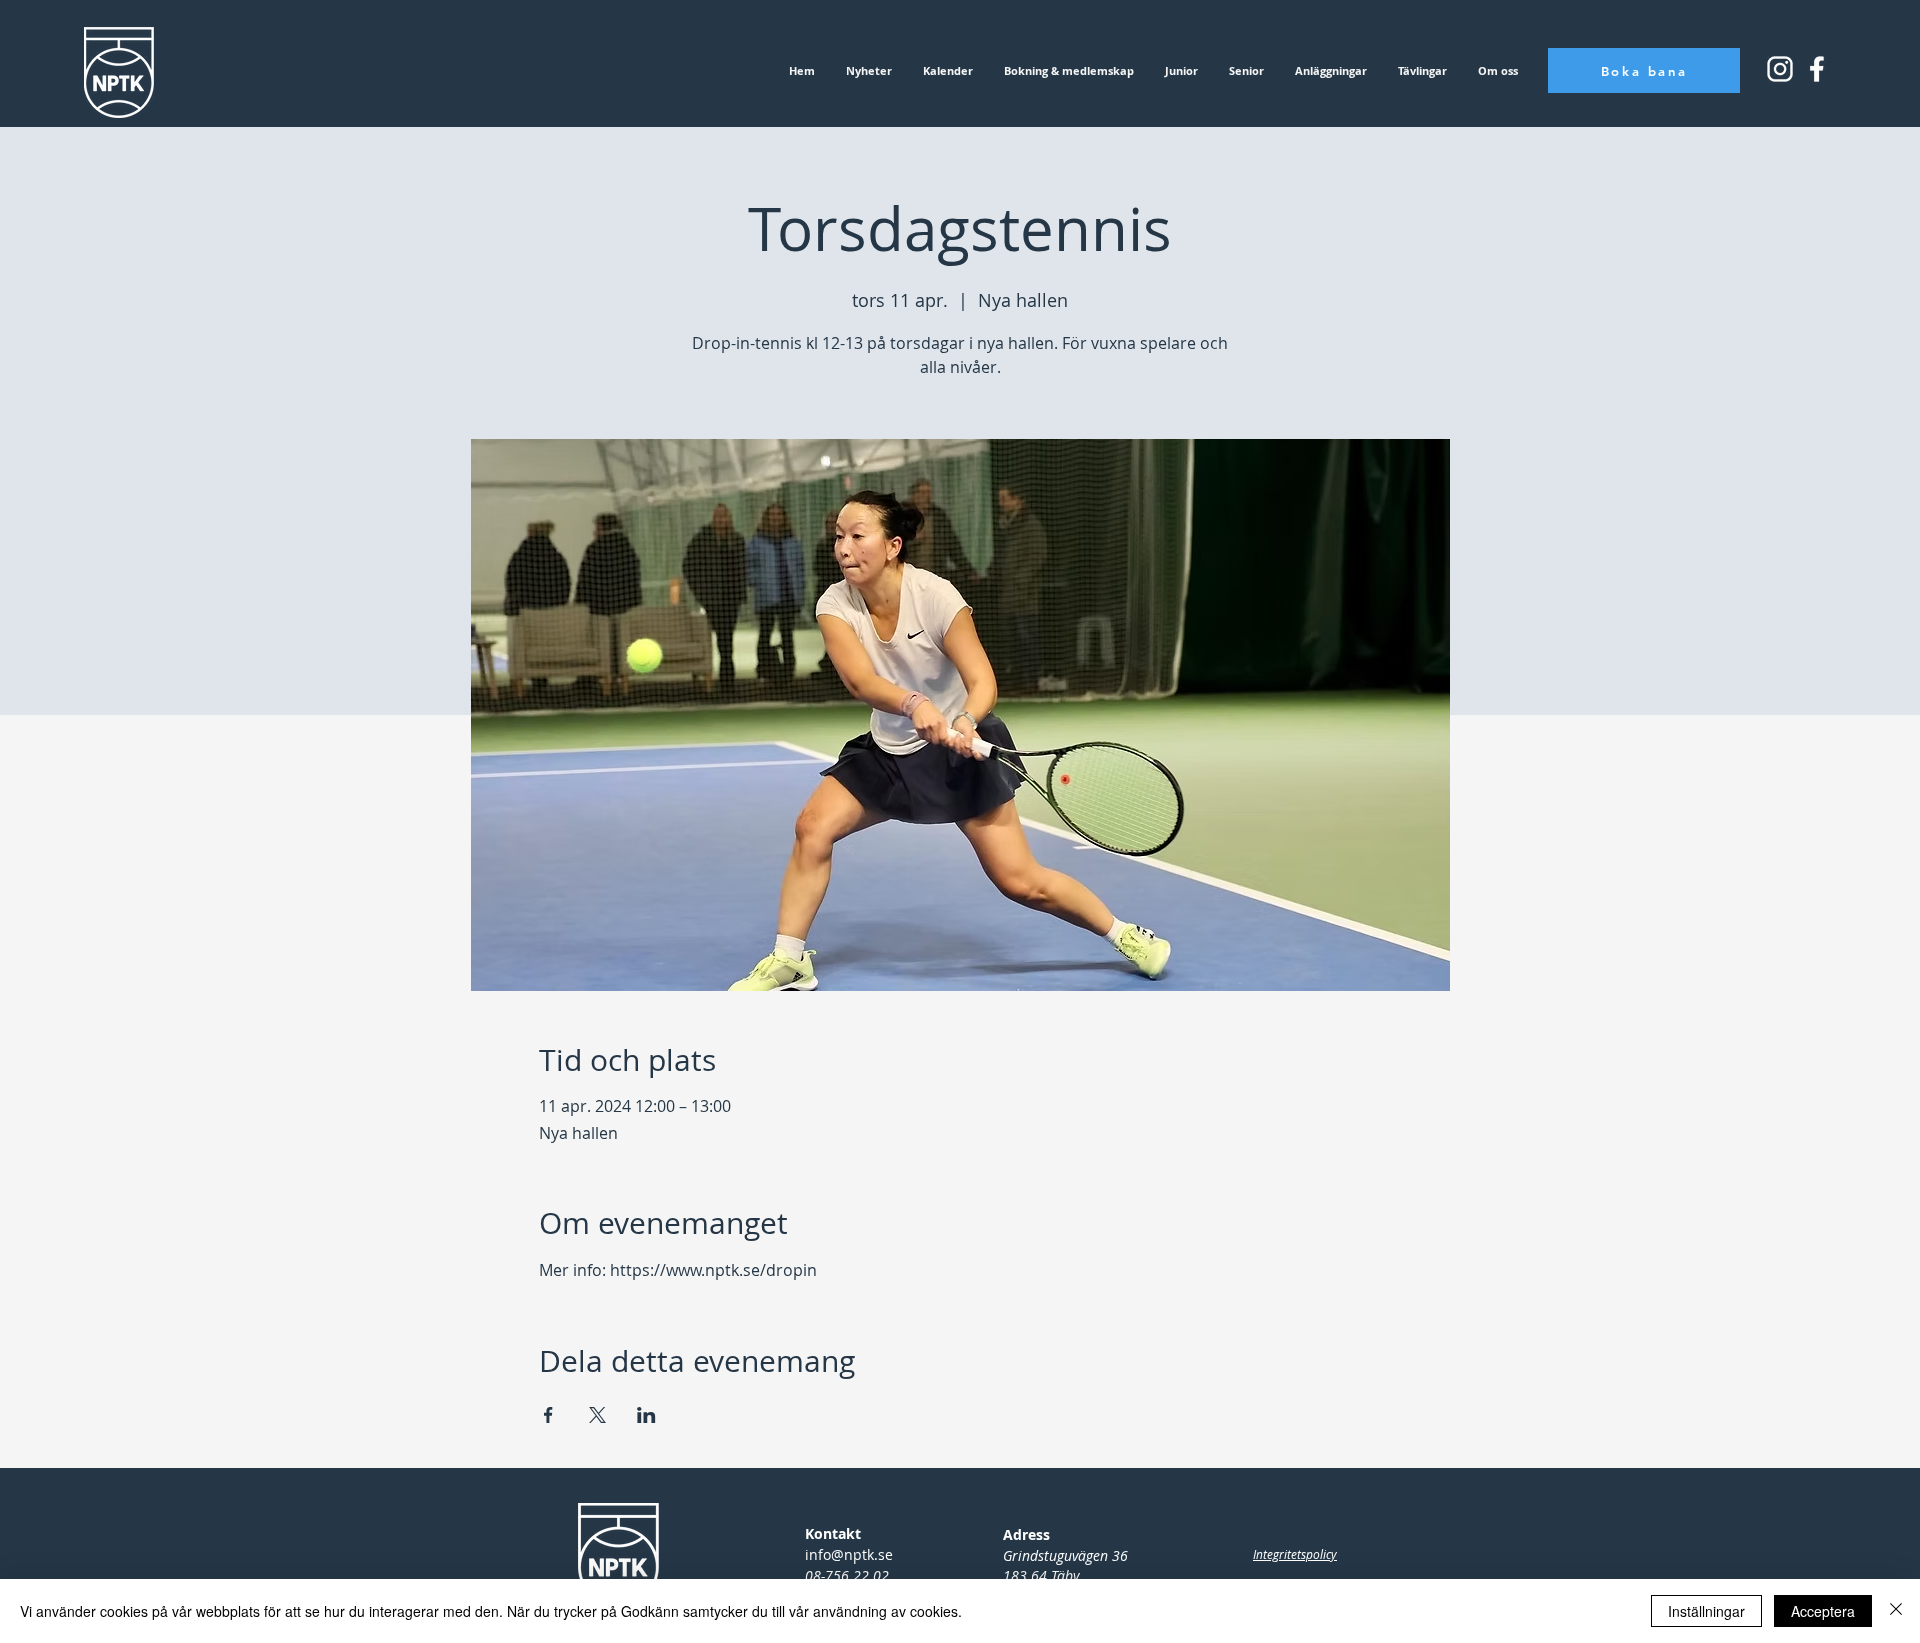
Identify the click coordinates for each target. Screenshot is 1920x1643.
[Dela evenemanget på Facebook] (548, 1415)
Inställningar (1706, 1611)
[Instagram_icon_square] (1817, 69)
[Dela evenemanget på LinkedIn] (646, 1415)
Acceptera (1823, 1611)
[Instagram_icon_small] (1780, 69)
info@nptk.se (849, 1554)
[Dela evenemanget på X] (597, 1415)
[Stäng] (1896, 1611)
